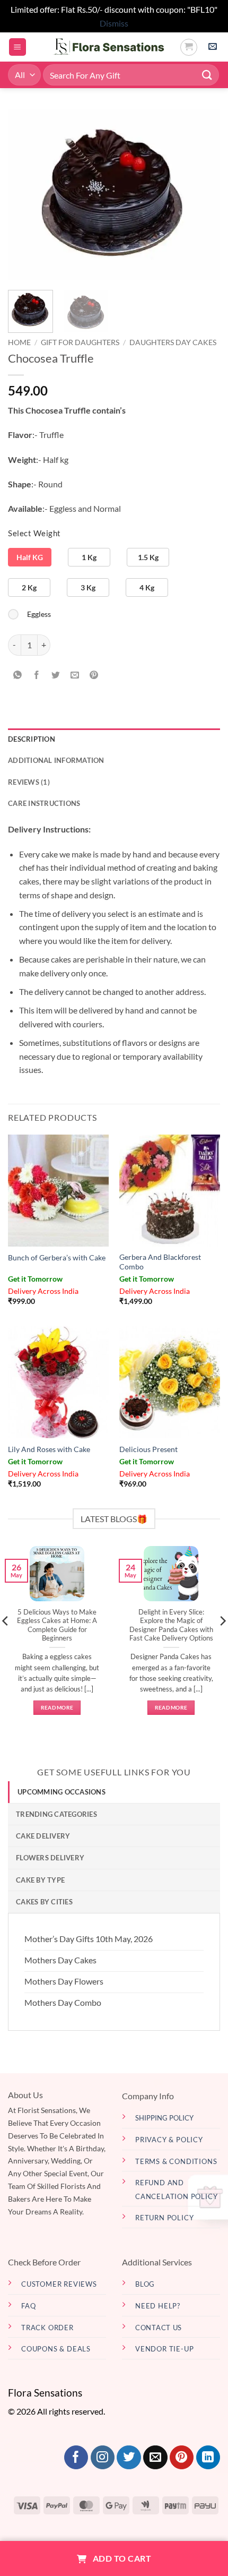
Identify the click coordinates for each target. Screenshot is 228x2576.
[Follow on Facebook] (76, 2458)
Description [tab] (32, 739)
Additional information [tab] (56, 760)
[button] (17, 47)
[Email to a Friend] (75, 675)
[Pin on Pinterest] (94, 675)
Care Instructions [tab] (44, 803)
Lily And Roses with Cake (49, 1449)
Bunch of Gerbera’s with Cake (57, 1258)
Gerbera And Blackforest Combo (160, 1262)
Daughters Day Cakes (173, 342)
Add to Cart (121, 2558)
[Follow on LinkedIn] (208, 2458)
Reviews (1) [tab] (29, 782)
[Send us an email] (155, 2458)
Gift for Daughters (80, 342)
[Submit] (207, 75)
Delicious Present (148, 1449)
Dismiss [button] (114, 23)
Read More (57, 1707)
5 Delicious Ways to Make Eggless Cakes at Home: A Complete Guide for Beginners (57, 1625)
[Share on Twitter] (56, 675)
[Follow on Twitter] (129, 2458)
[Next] (203, 194)
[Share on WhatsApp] (18, 675)
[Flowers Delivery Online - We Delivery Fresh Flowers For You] (103, 47)
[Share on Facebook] (37, 675)
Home (19, 342)
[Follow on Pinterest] (182, 2458)
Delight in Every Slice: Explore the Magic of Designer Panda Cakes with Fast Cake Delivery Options (171, 1625)
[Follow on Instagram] (103, 2458)
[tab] (114, 1792)
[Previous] (25, 194)
